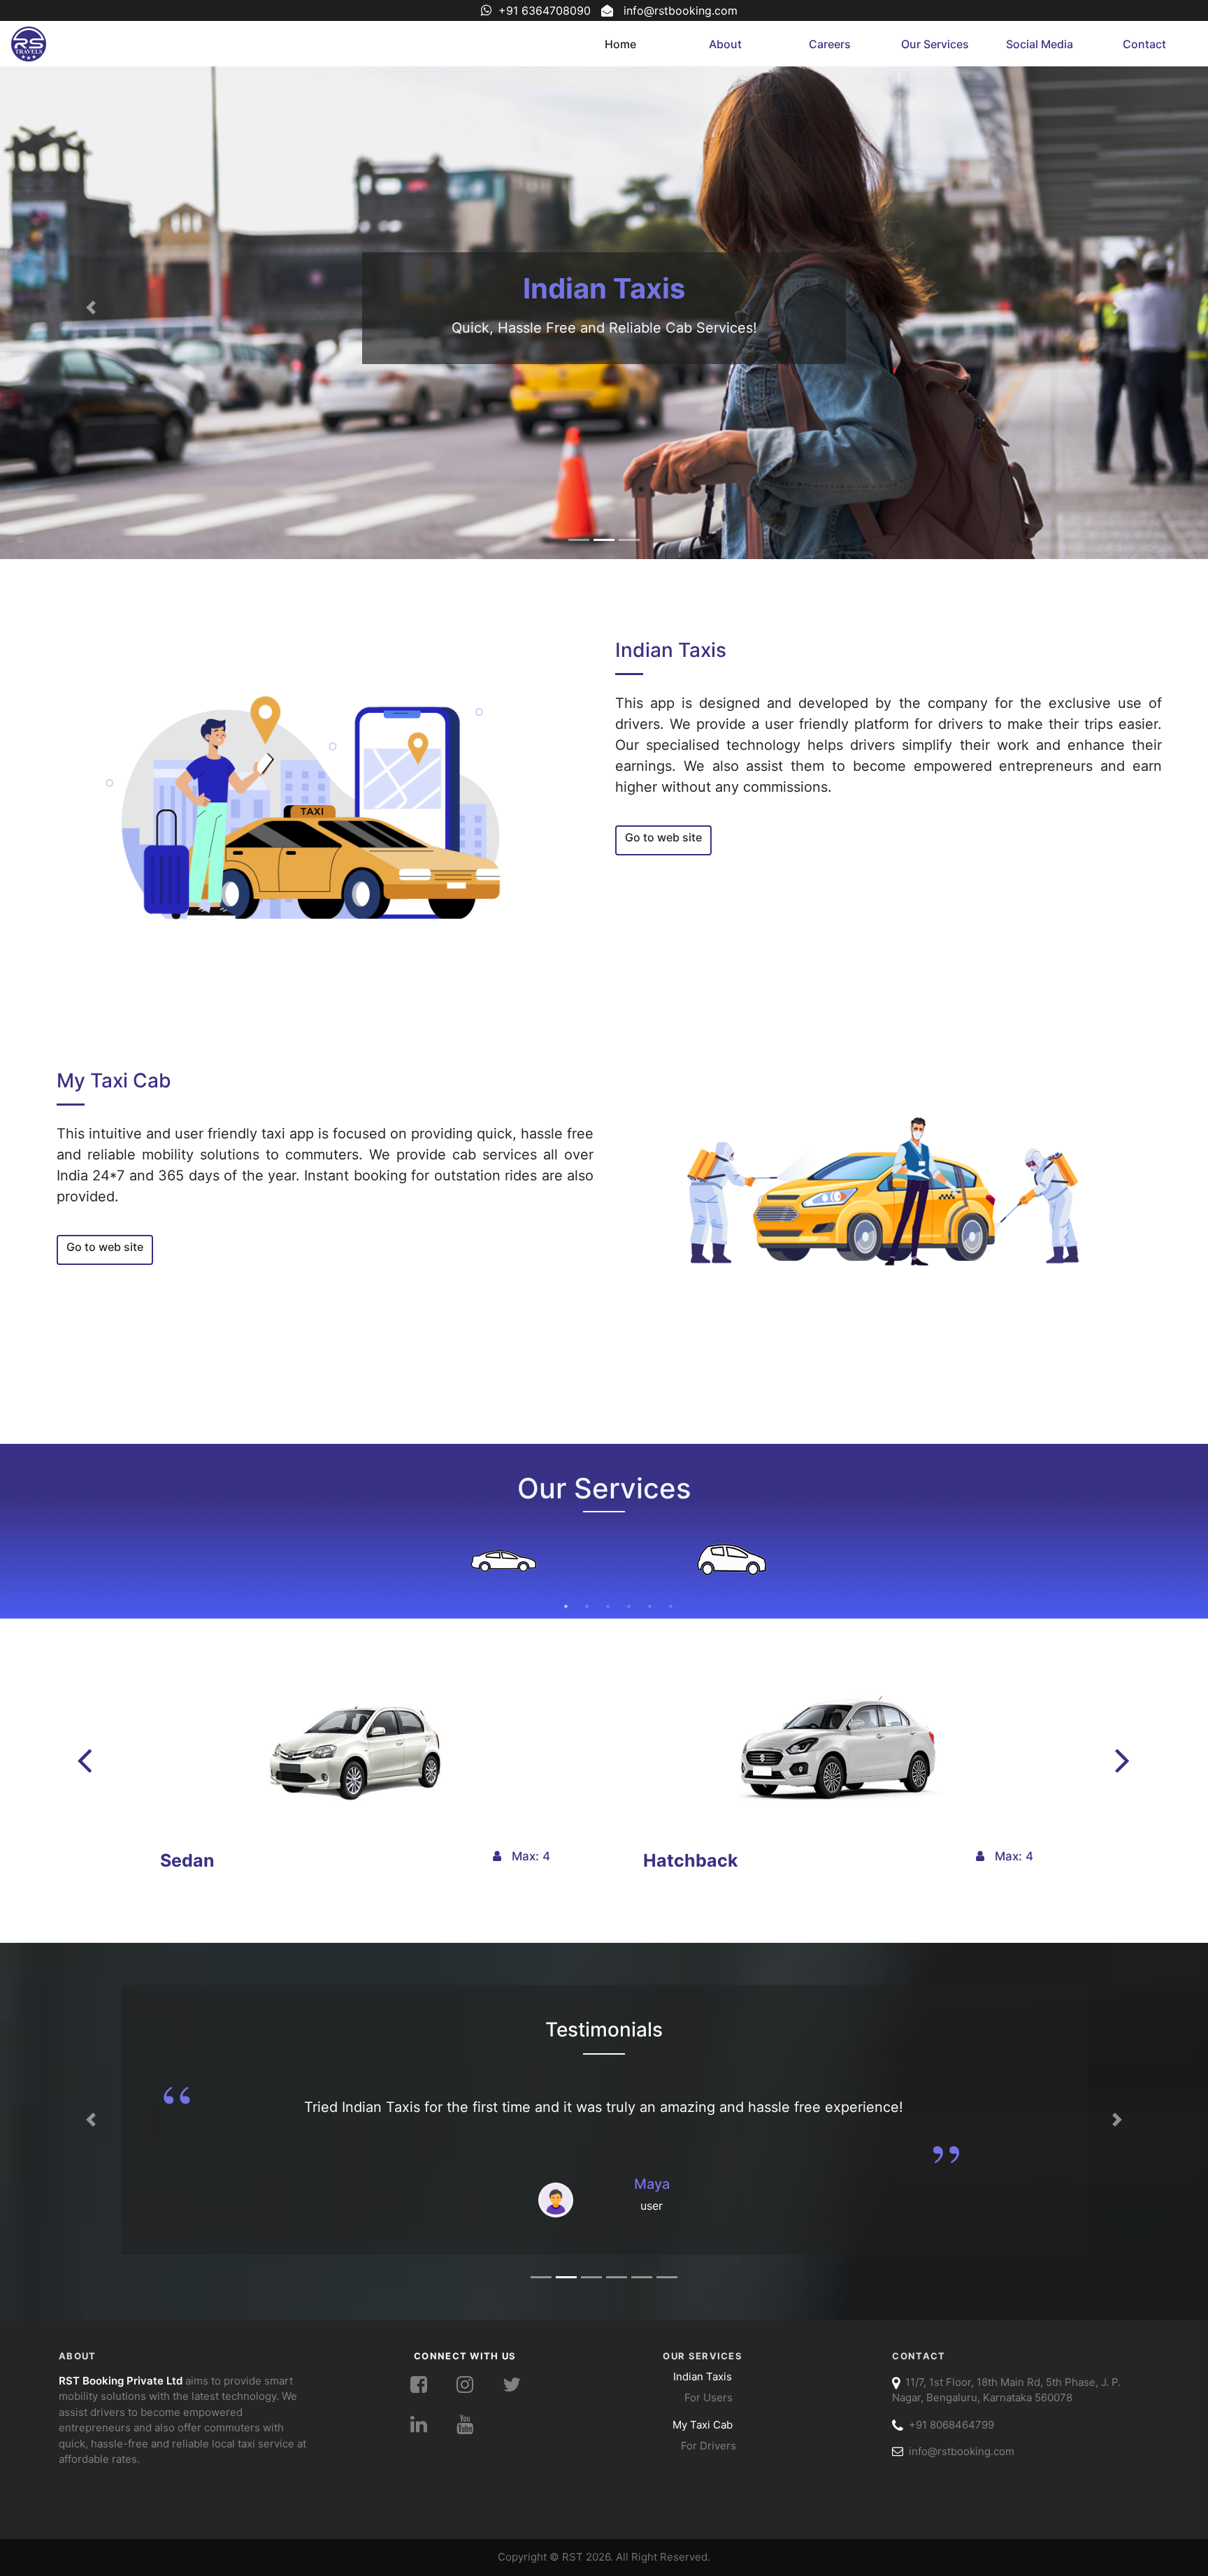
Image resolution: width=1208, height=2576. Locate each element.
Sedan (187, 1860)
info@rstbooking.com (681, 10)
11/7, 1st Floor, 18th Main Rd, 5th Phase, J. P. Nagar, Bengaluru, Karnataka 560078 (1006, 2390)
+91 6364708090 (545, 10)
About (725, 44)
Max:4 (526, 1856)
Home (620, 44)
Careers (830, 44)
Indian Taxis (703, 2376)
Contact (1144, 44)
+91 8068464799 (949, 2425)
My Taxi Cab (604, 288)
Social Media (1040, 44)
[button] (91, 307)
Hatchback (691, 1860)
